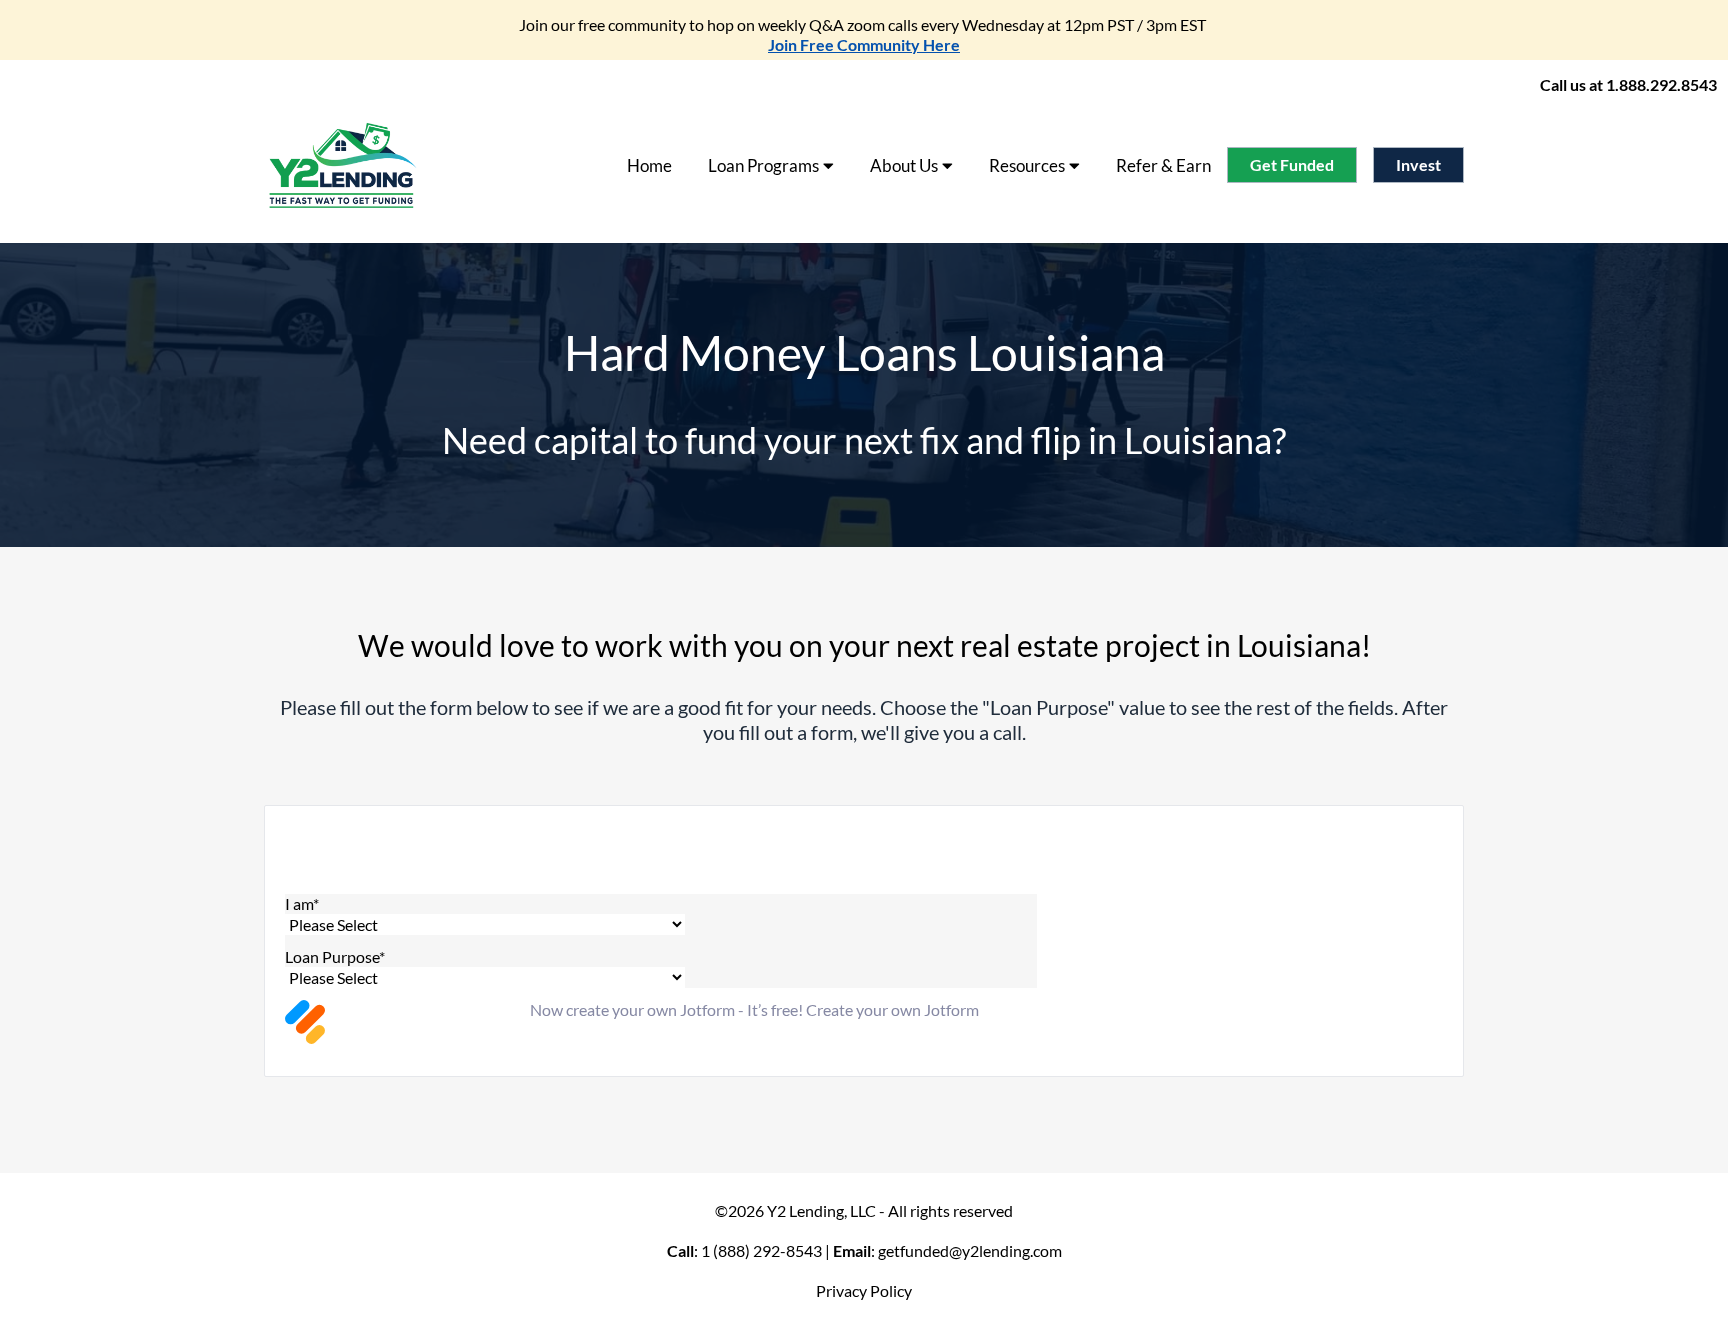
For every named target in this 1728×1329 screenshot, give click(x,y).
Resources (1027, 165)
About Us (904, 165)
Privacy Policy (864, 1290)
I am (302, 903)
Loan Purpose (335, 956)
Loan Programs (763, 165)
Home (649, 165)
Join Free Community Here (864, 44)
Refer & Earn (1163, 165)
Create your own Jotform (892, 1009)
